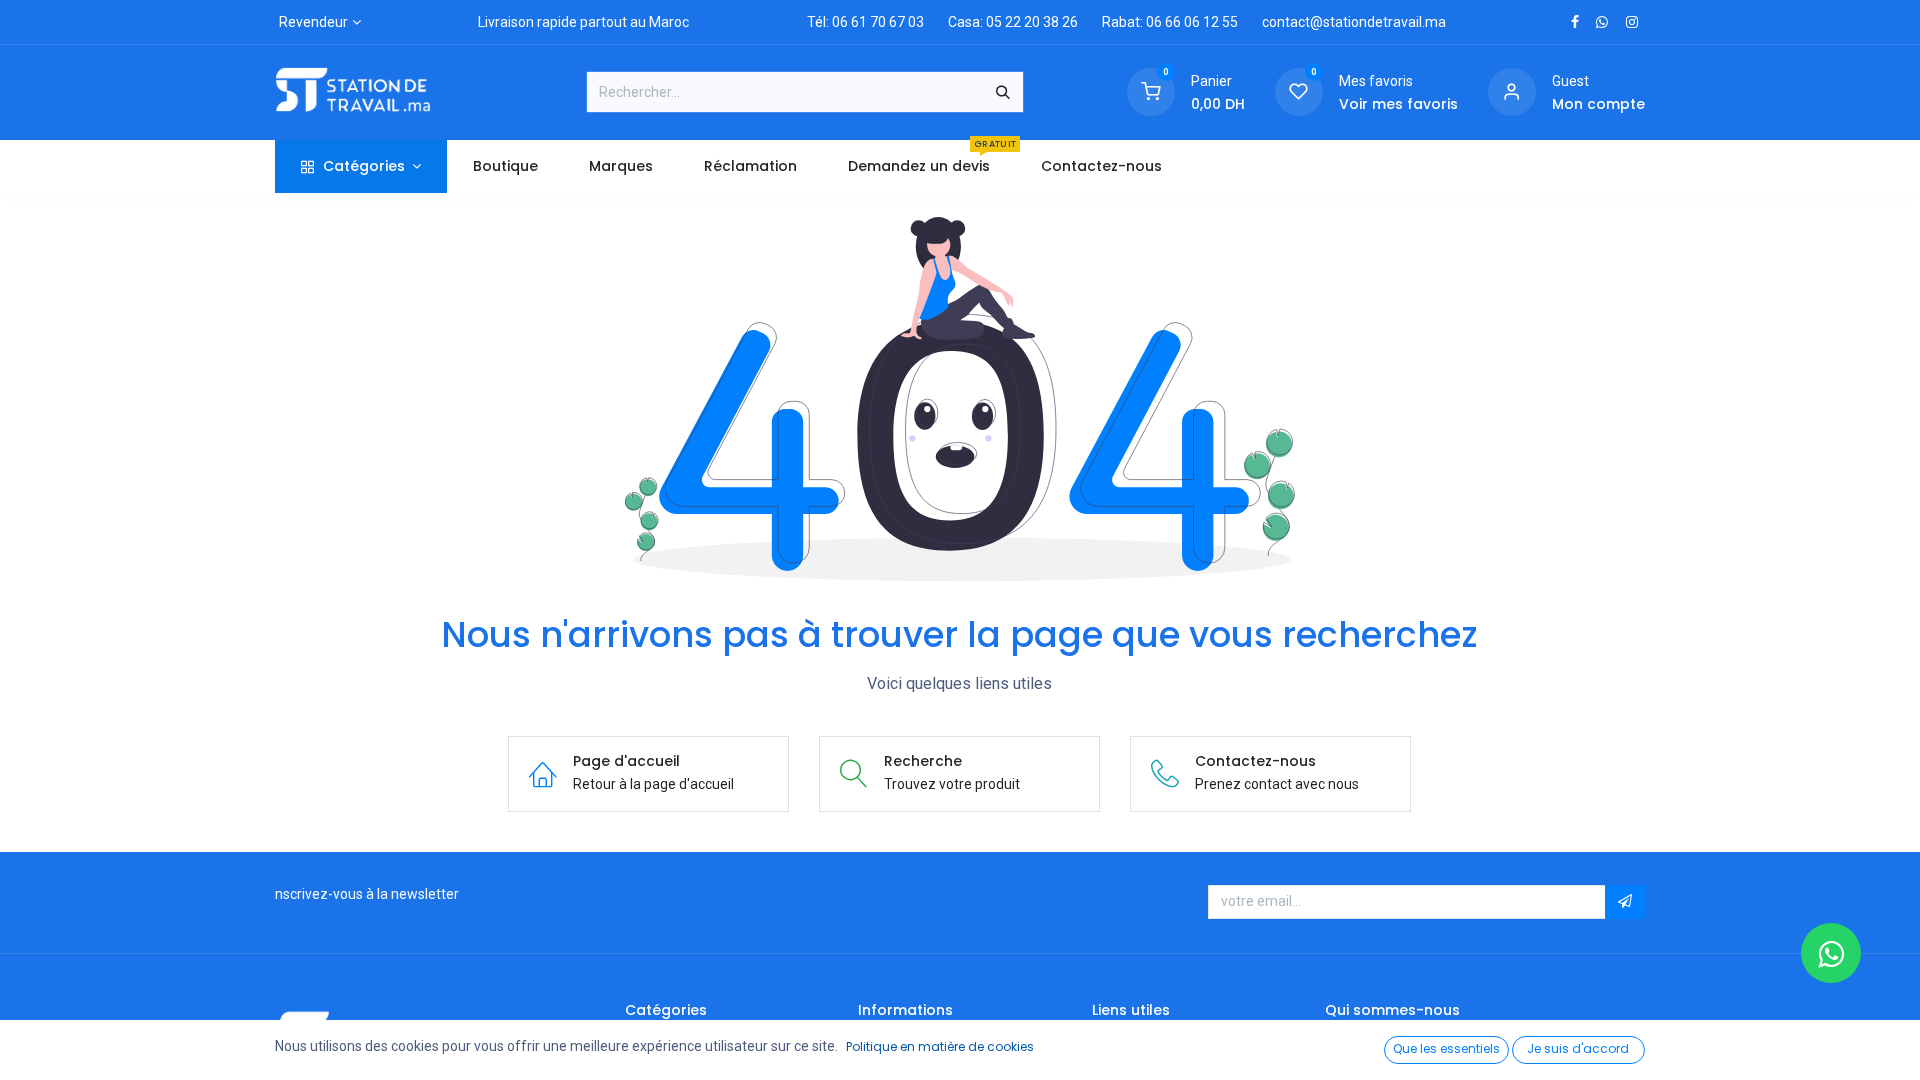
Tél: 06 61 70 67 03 (865, 22)
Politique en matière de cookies (940, 1046)
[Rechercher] (1003, 92)
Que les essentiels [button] (1446, 1048)
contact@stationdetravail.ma (1354, 22)
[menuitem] (505, 166)
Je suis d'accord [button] (1578, 1048)
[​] (1575, 22)
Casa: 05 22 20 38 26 (1013, 22)
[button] (1625, 902)
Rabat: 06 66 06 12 (1160, 22)
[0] (1151, 91)
